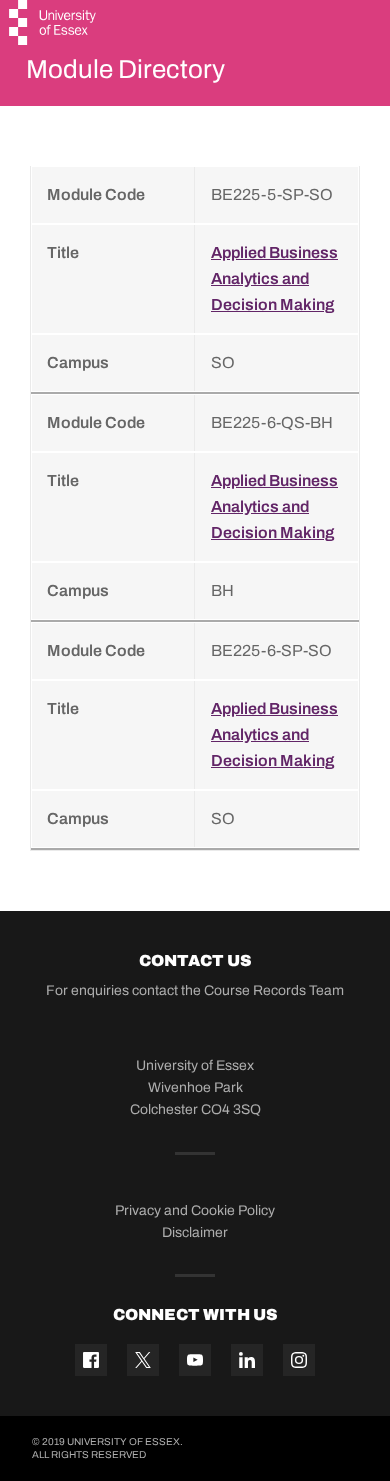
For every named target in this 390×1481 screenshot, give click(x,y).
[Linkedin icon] (247, 1360)
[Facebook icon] (91, 1360)
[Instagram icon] (299, 1360)
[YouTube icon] (195, 1360)
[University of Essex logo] (53, 25)
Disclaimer (195, 1232)
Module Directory (125, 69)
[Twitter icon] (143, 1360)
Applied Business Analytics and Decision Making (274, 278)
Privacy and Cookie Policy (195, 1210)
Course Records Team (274, 990)
